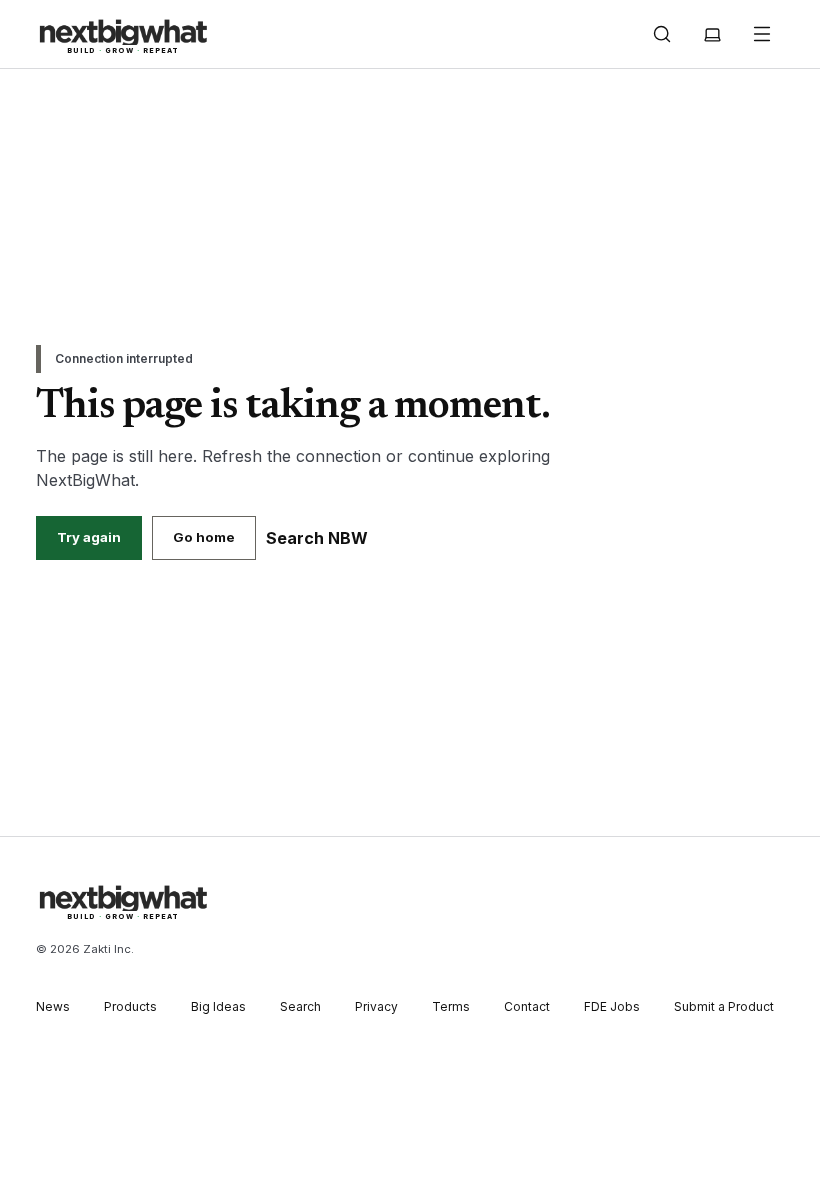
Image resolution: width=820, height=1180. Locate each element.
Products (130, 1006)
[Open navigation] (762, 34)
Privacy (376, 1006)
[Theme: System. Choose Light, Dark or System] (712, 34)
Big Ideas (218, 1006)
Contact (527, 1006)
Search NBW (317, 538)
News (53, 1006)
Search (300, 1006)
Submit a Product (724, 1006)
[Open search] (662, 34)
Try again (89, 537)
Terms (451, 1006)
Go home (204, 537)
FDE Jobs (612, 1006)
